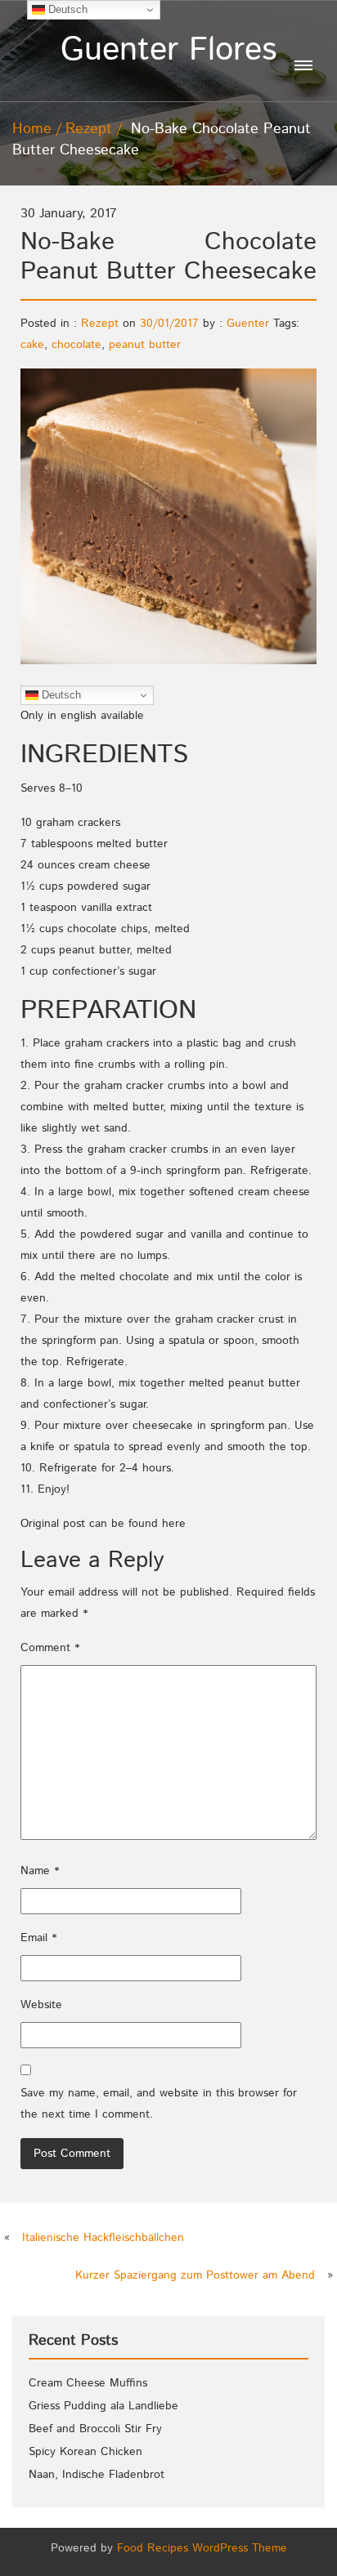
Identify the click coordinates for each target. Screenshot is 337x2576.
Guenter (248, 324)
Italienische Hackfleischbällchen (103, 2238)
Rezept (89, 129)
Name (40, 1871)
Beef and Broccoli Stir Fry (95, 2429)
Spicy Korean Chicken (85, 2452)
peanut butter (145, 345)
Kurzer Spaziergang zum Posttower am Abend (195, 2275)
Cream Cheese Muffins (88, 2383)
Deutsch (60, 695)
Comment (50, 1648)
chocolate (76, 345)
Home (32, 129)
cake (32, 345)
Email (38, 1938)
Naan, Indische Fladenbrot (97, 2475)
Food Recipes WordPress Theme (202, 2548)
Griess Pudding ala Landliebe (103, 2406)
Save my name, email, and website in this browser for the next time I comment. (159, 2104)
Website (41, 2005)
